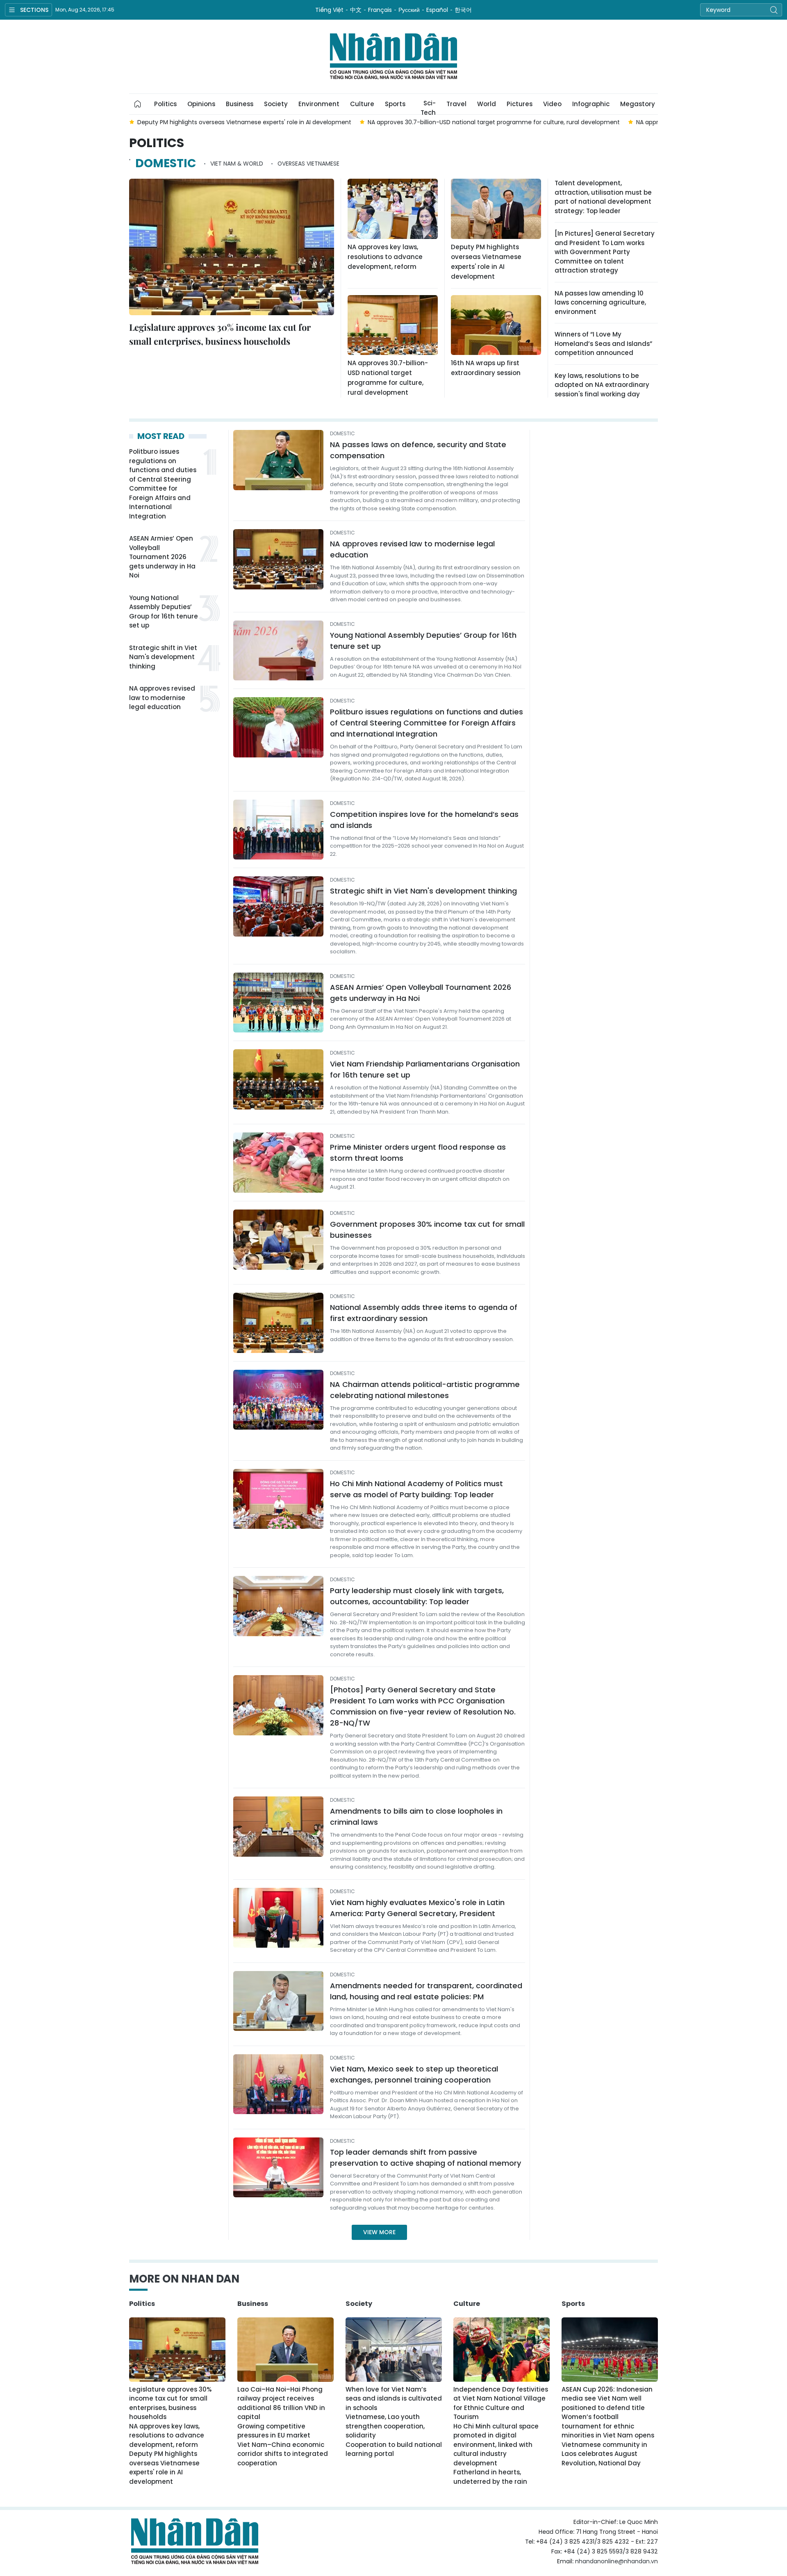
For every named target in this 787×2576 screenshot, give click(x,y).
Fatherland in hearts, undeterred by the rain (490, 2477)
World (487, 104)
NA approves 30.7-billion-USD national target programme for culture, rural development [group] (494, 122)
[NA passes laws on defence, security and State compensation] (278, 460)
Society (276, 104)
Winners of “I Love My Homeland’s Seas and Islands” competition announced (603, 343)
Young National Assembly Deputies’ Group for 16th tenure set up (164, 612)
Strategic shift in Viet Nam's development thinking (163, 657)
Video (552, 104)
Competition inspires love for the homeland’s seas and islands (424, 820)
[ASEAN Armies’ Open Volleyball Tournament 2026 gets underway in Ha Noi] (278, 1003)
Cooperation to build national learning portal (394, 2449)
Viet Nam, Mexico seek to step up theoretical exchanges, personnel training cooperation (414, 2074)
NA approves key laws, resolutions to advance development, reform (385, 257)
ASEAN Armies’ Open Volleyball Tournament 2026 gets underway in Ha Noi (162, 557)
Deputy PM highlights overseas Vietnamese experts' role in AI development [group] (244, 122)
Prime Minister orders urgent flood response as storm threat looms (418, 1153)
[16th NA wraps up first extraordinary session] (496, 325)
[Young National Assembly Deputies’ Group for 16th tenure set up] (278, 651)
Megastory (638, 104)
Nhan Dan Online (393, 57)
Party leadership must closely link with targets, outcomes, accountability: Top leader (417, 1596)
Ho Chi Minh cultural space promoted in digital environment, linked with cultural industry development (496, 2445)
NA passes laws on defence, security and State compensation (418, 450)
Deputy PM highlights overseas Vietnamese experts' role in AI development (486, 262)
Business (240, 104)
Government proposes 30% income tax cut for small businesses (427, 1230)
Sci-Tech (428, 107)
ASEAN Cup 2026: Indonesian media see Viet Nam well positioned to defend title (607, 2399)
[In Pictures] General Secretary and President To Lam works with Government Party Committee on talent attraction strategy (605, 252)
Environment (319, 104)
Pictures (520, 104)
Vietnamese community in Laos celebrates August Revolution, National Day (604, 2454)
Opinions (201, 104)
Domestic (166, 163)
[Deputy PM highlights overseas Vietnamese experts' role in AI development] (496, 209)
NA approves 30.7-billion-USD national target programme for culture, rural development (388, 378)
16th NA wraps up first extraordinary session (486, 368)
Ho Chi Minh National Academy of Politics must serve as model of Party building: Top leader (416, 1489)
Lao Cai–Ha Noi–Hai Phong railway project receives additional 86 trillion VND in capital (281, 2403)
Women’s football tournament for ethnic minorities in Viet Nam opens (608, 2426)
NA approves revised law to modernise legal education (162, 698)
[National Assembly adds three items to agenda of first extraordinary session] (278, 1323)
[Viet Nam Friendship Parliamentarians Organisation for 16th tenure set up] (278, 1079)
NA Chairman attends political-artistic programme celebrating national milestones (425, 1390)
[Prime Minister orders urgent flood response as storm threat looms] (278, 1163)
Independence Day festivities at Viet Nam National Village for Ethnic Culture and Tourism (501, 2403)
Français (380, 10)
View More (379, 2232)
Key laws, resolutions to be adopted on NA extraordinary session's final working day (602, 385)
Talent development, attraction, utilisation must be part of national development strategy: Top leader (603, 197)
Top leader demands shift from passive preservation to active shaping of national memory (425, 2158)
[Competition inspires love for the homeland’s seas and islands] (278, 830)
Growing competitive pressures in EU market (274, 2431)
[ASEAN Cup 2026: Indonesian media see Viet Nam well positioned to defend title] (610, 2350)
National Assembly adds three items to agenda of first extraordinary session (424, 1313)
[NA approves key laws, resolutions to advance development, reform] (393, 209)
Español (437, 10)
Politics (165, 104)
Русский (409, 10)
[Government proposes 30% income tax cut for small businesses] (278, 1240)
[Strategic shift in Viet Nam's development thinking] (278, 906)
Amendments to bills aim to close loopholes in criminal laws (416, 1817)
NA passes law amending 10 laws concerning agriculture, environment (600, 302)
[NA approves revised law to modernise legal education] (278, 559)
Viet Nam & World (237, 164)
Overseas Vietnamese (308, 164)
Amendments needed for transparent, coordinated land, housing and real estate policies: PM (426, 1991)
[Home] (138, 104)
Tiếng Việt (329, 10)
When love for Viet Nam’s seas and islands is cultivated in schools (394, 2399)
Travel (456, 104)
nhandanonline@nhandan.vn (616, 2561)
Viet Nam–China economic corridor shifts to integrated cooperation (283, 2454)
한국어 (463, 10)
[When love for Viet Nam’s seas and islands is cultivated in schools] (394, 2350)
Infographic (591, 104)
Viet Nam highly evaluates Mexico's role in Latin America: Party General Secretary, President (417, 1908)
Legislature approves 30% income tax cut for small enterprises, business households (220, 334)
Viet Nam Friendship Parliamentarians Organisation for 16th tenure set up (425, 1069)
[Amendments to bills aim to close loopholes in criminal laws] (278, 1827)
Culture (362, 104)
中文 (356, 10)
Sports (395, 104)
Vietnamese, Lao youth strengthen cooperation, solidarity (385, 2426)
